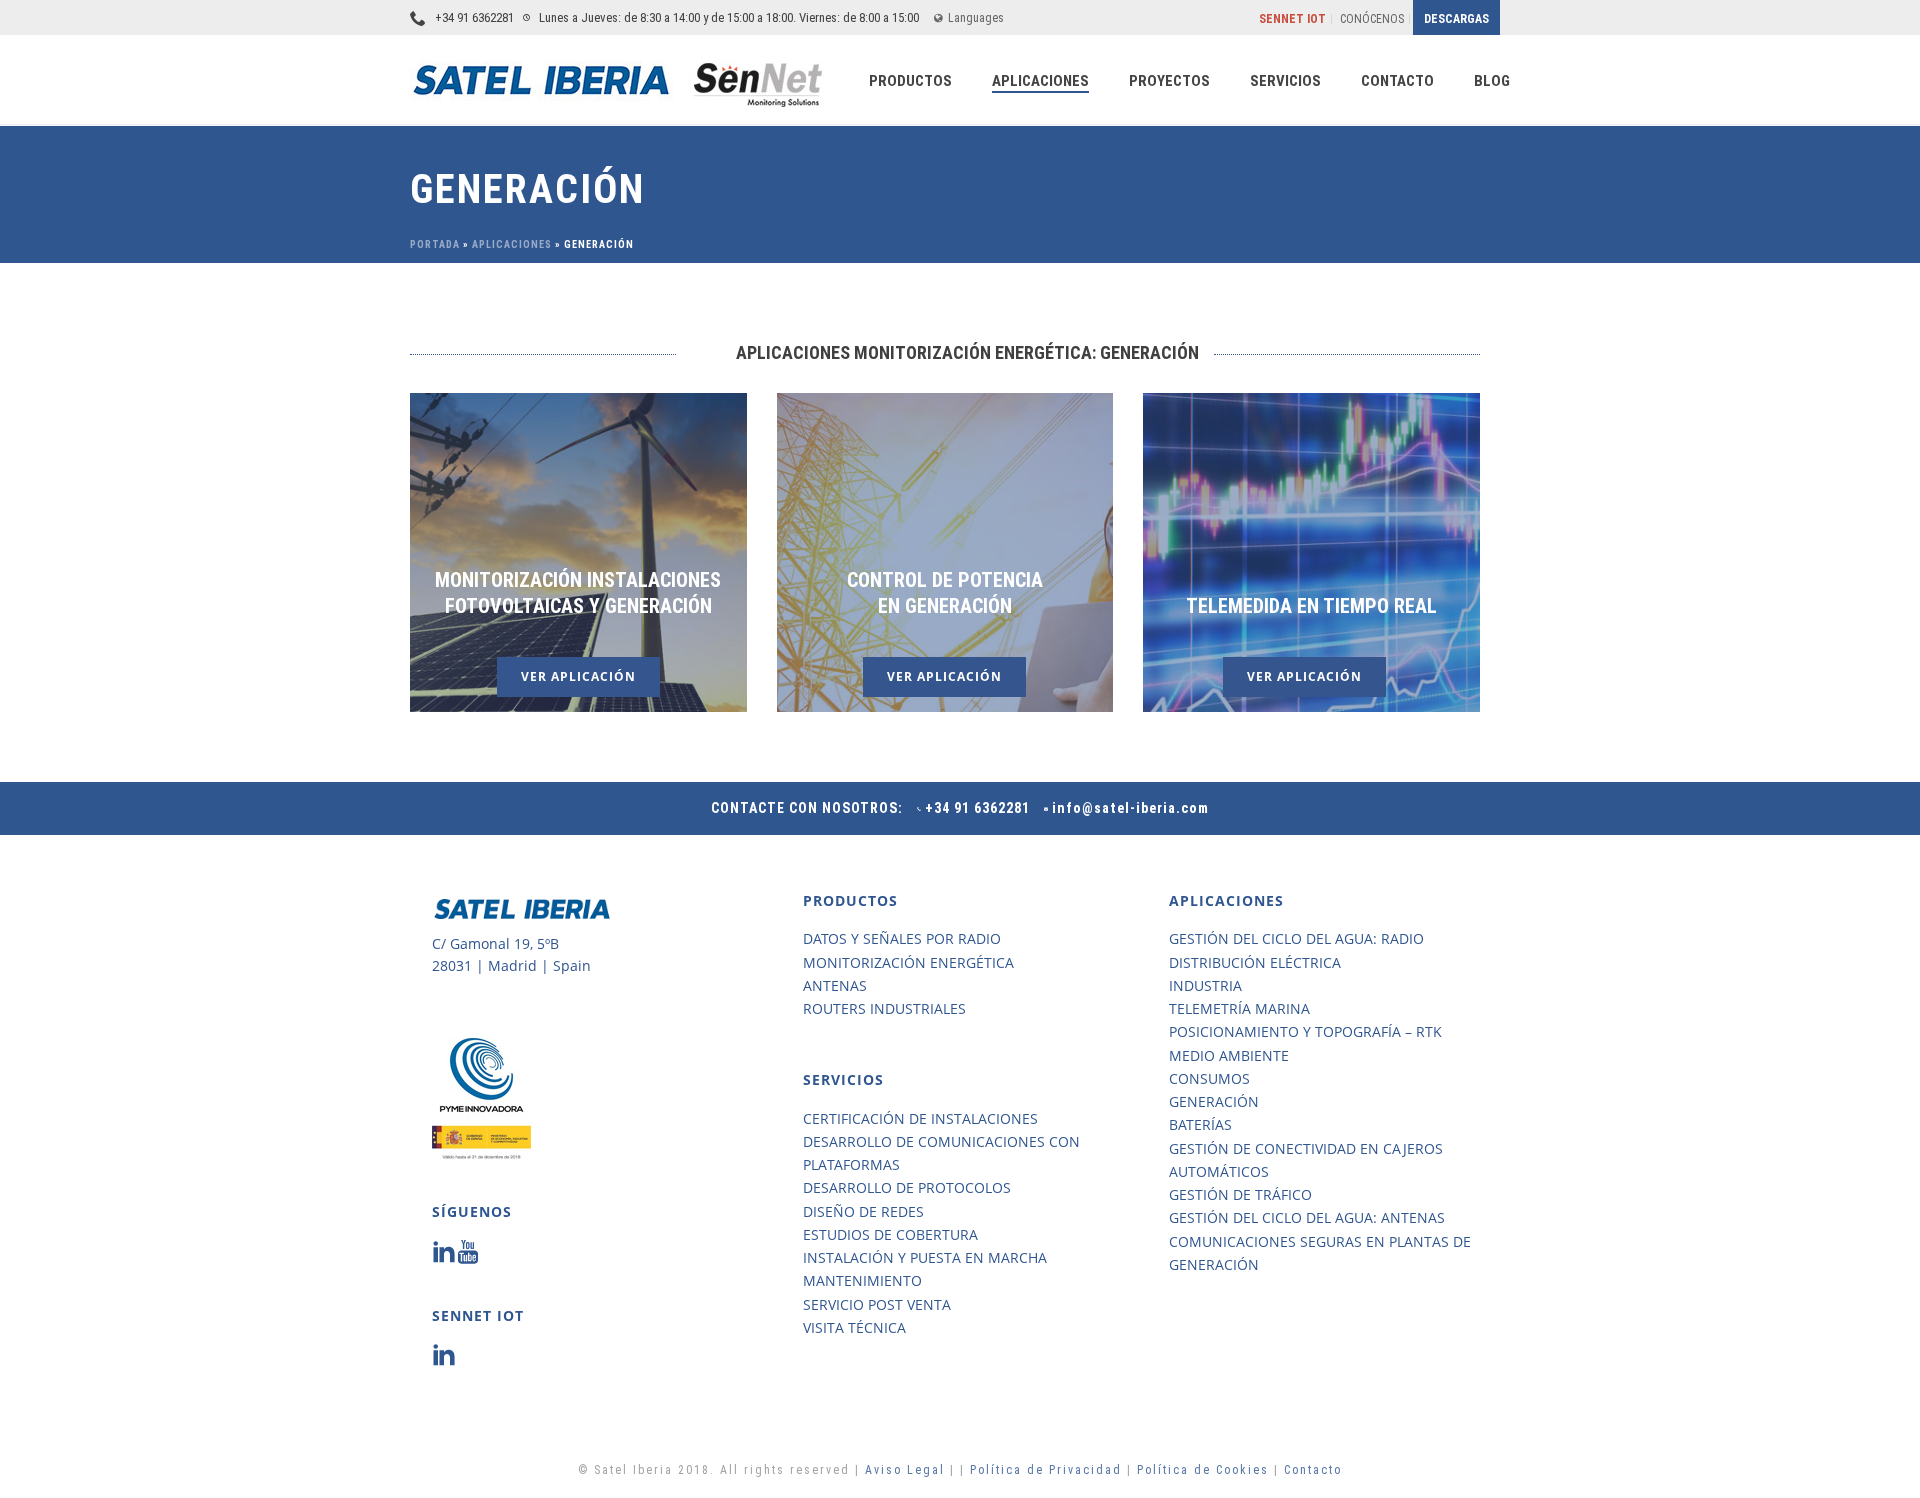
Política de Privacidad (1048, 1470)
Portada (435, 244)
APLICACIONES (1040, 81)
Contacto (1313, 1470)
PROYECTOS (1169, 81)
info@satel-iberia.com (1130, 808)
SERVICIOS (1285, 81)
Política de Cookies (1203, 1470)
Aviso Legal (907, 1470)
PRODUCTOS (910, 81)
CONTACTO (1397, 81)
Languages (976, 18)
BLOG (1492, 81)
